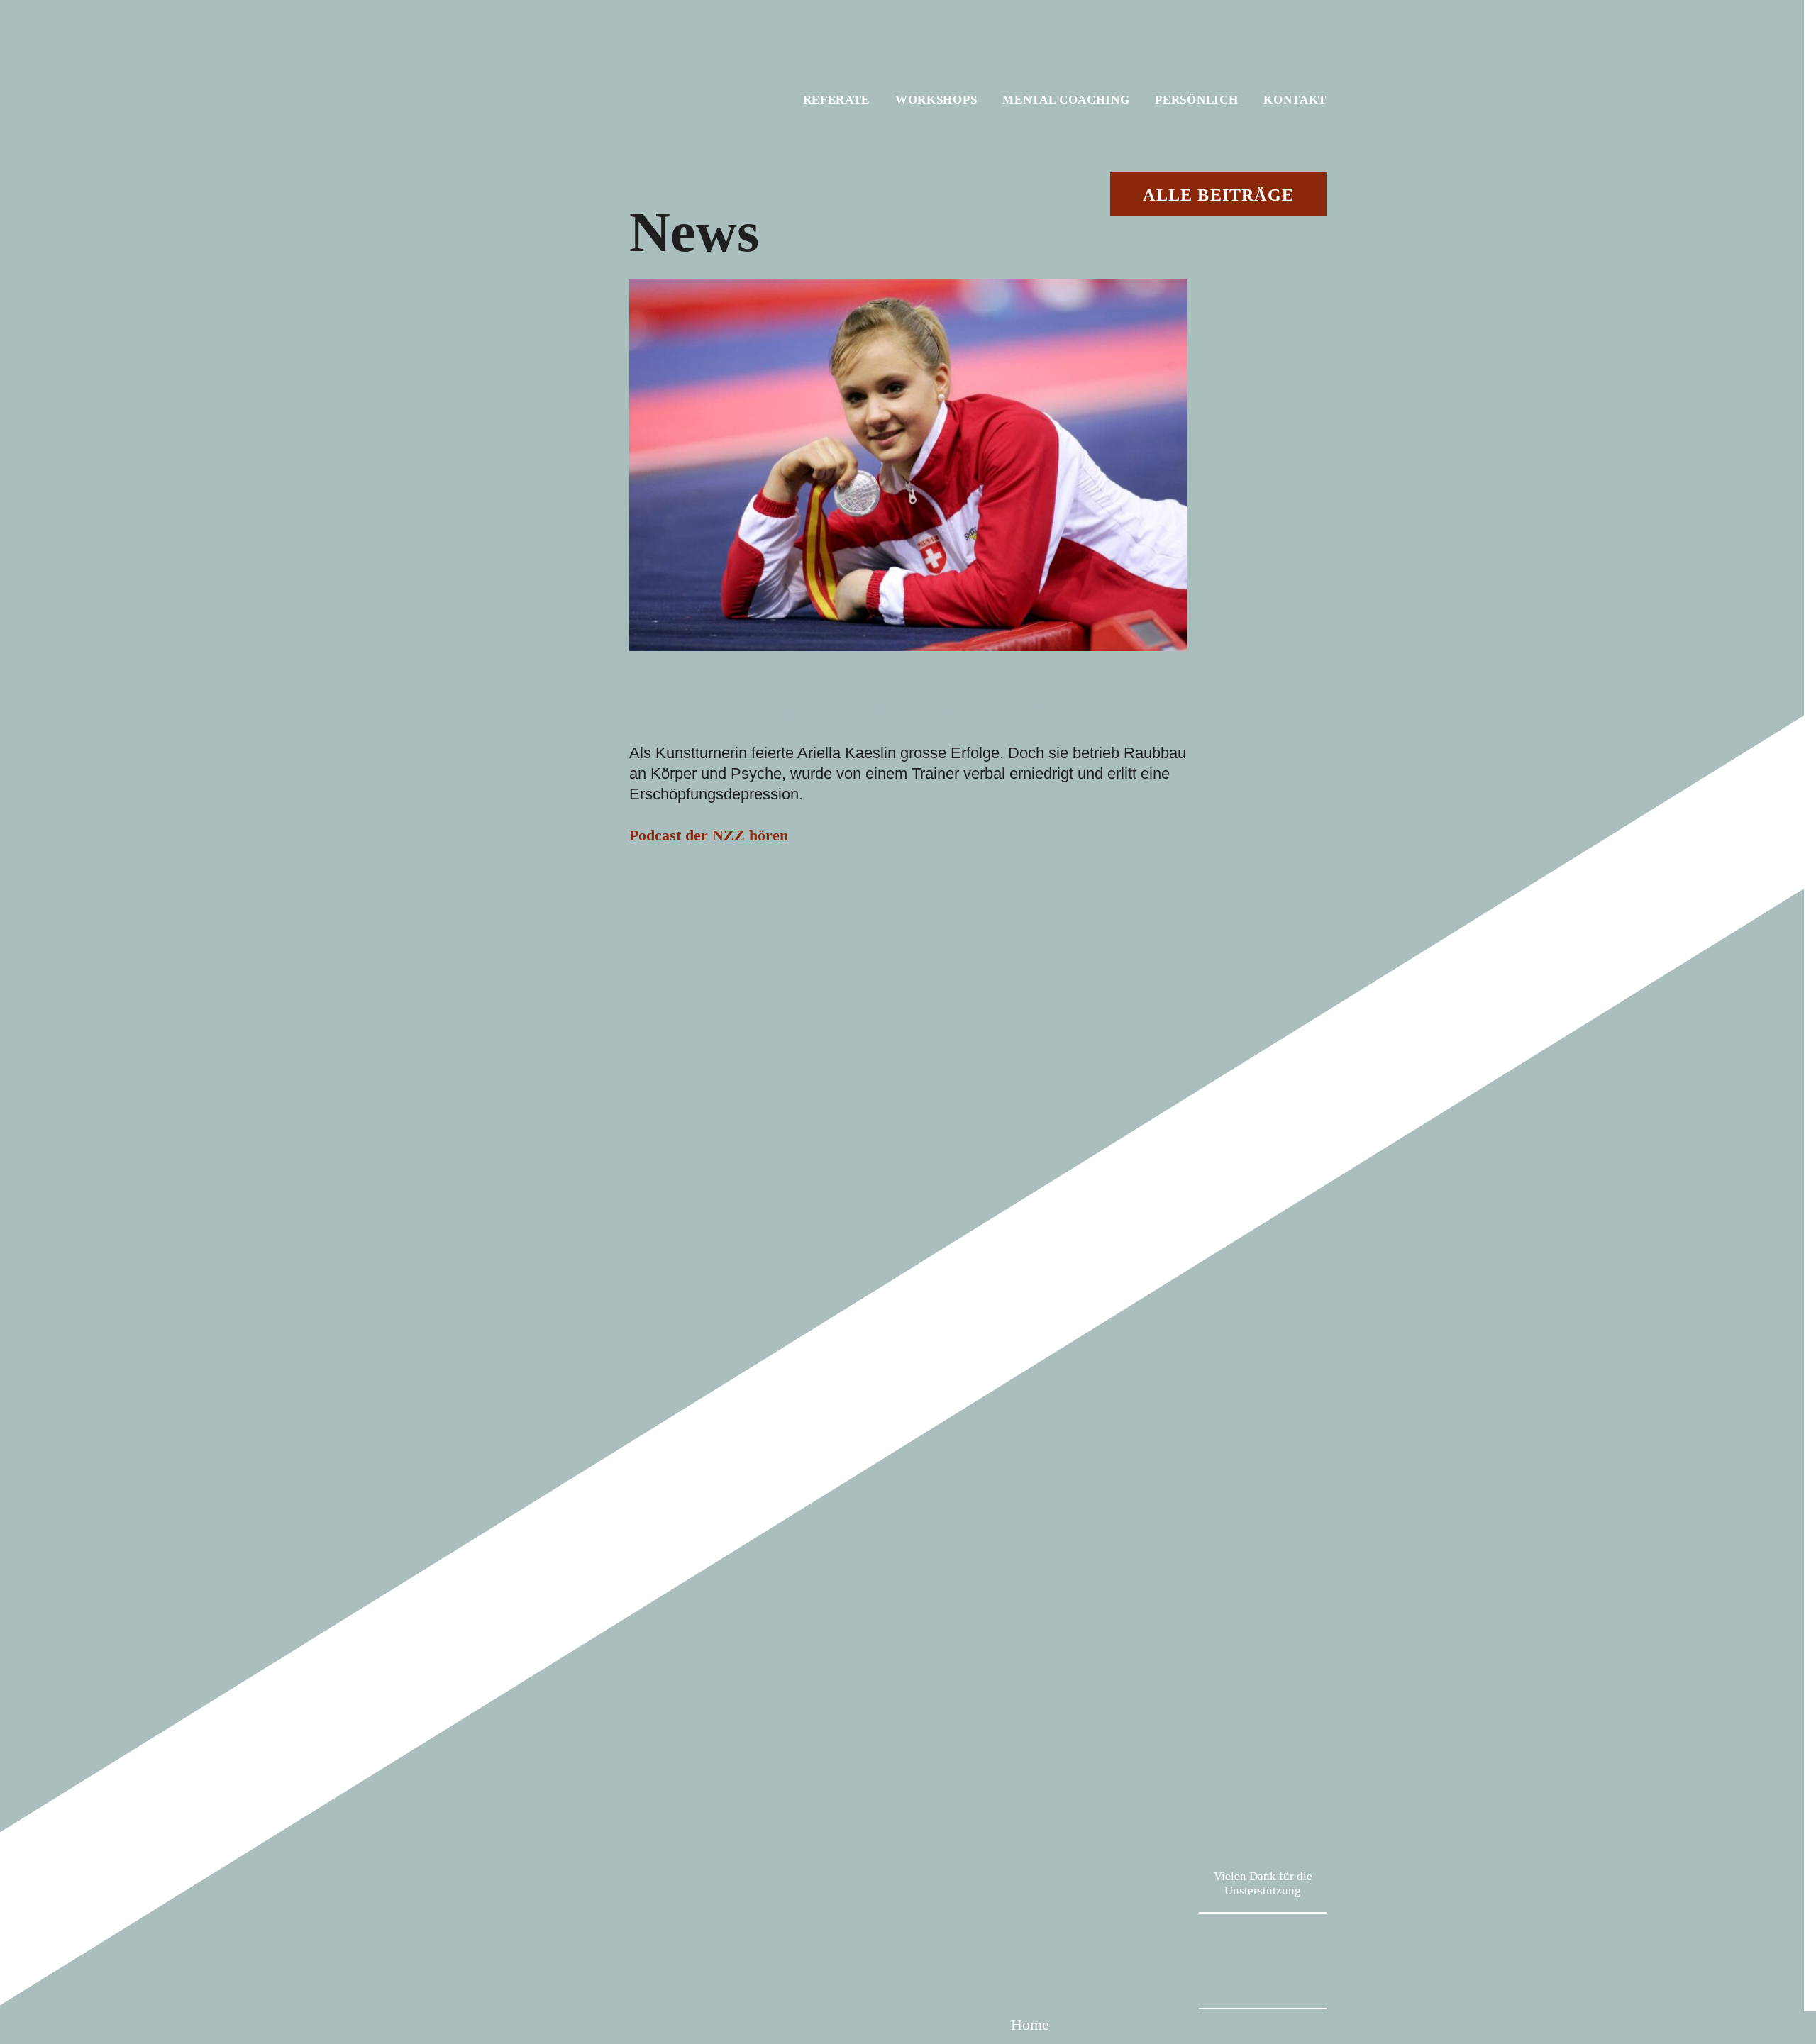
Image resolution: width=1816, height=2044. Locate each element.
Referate (836, 100)
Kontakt (1295, 100)
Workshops (936, 100)
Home (1030, 2024)
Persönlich (1196, 100)
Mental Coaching (1066, 100)
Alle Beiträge (1218, 195)
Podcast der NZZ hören (709, 835)
